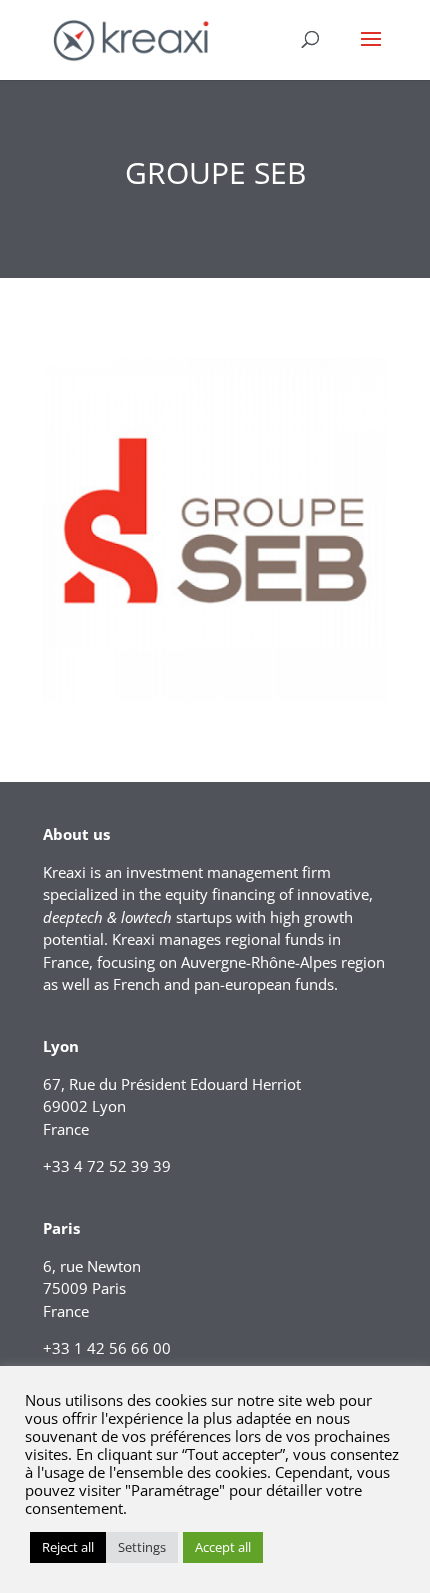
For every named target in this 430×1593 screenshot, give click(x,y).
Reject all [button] (68, 1547)
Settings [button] (142, 1547)
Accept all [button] (223, 1547)
